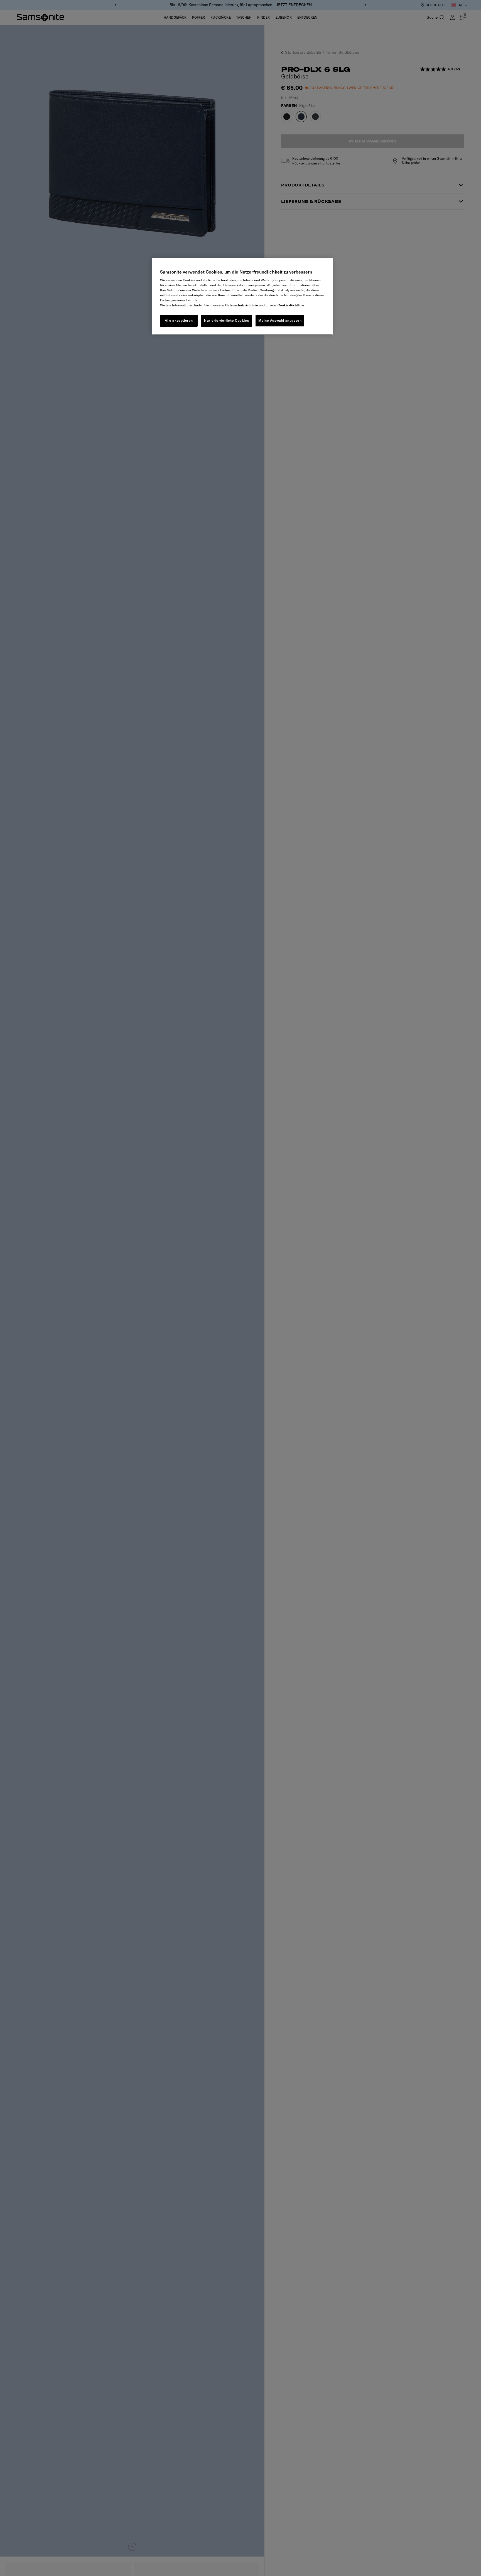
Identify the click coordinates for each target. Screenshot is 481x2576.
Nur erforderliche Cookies (226, 320)
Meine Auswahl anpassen (280, 320)
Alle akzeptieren (179, 320)
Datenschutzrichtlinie (242, 305)
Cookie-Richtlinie (291, 305)
